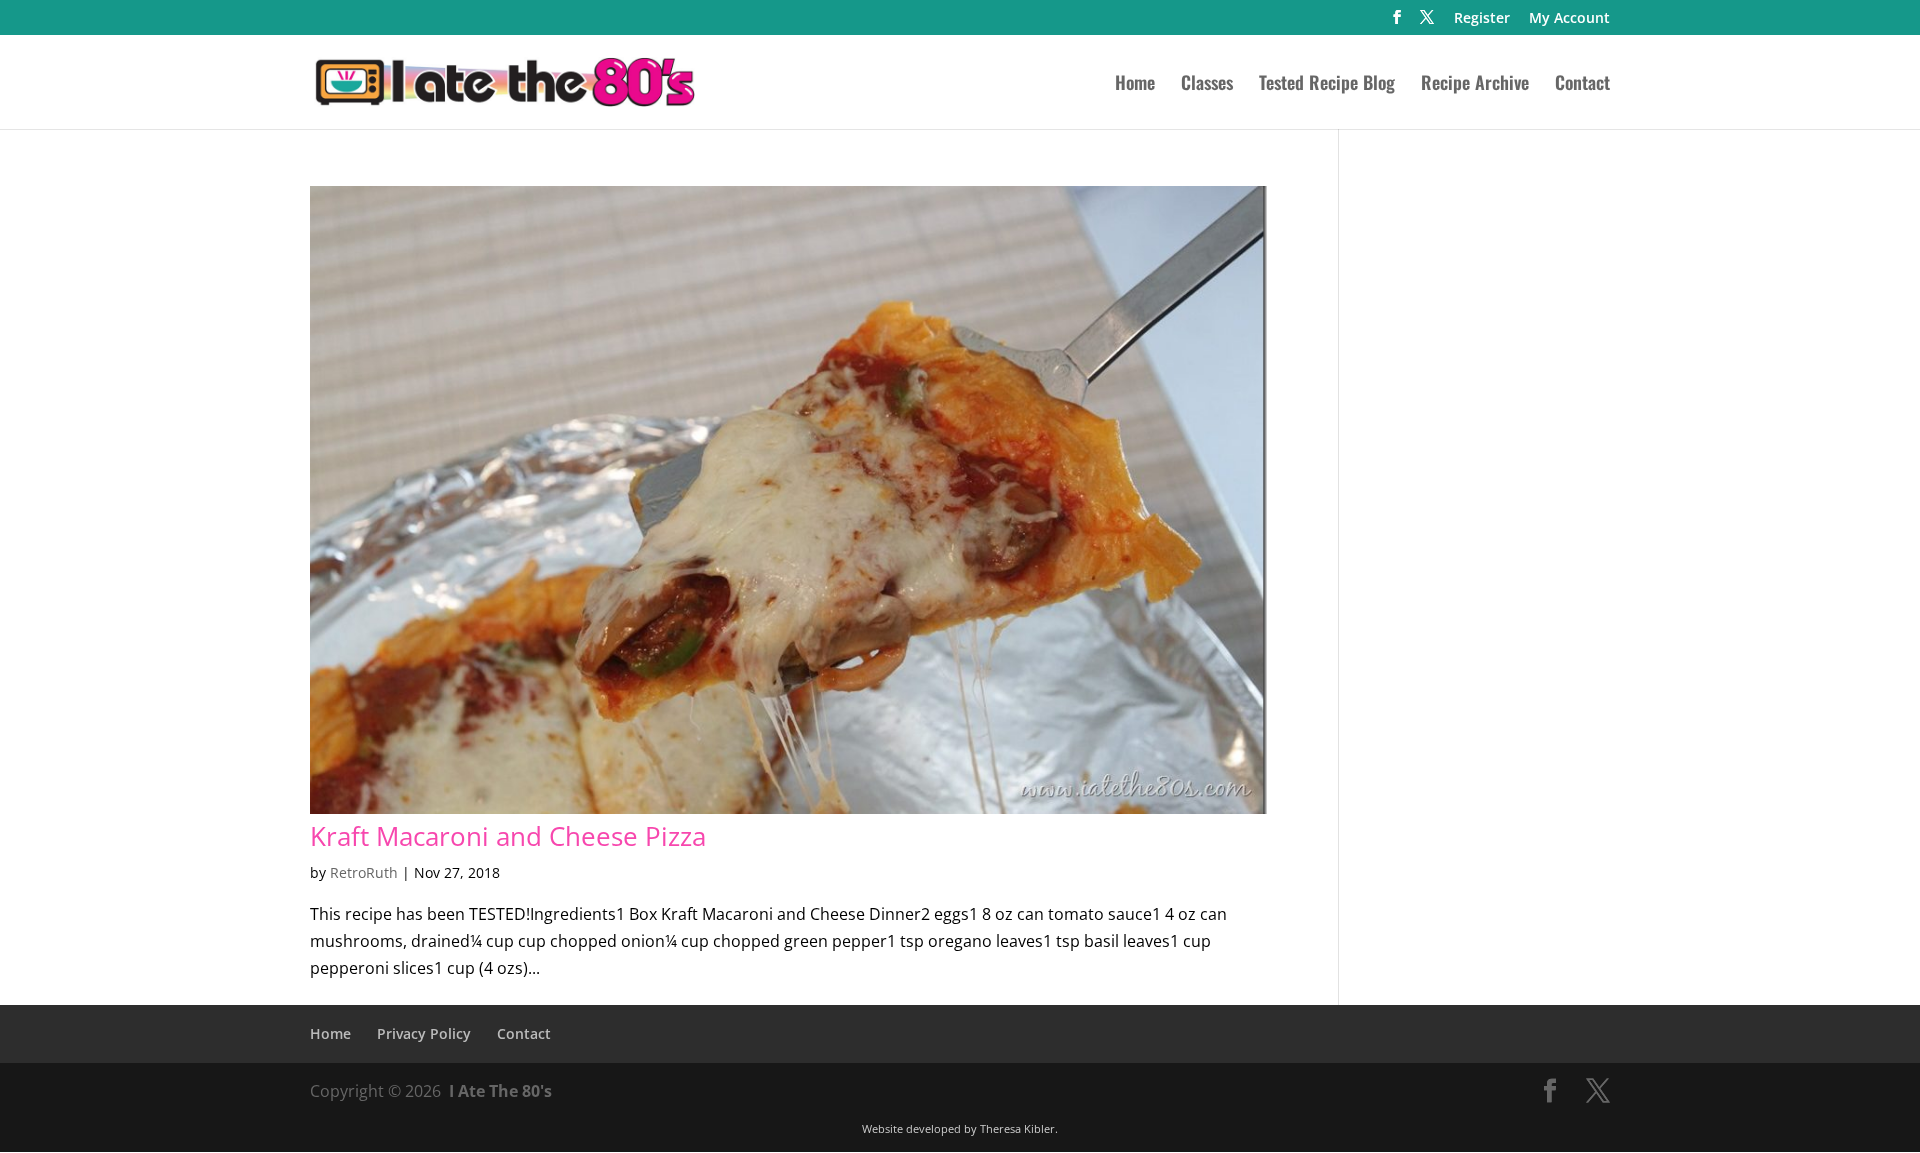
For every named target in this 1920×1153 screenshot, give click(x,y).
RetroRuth (364, 872)
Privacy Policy (424, 1033)
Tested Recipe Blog (1327, 85)
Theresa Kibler (1017, 1128)
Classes (1207, 85)
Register (1482, 19)
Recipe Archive (1475, 85)
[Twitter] (1427, 23)
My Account (1569, 19)
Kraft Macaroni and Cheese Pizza (508, 836)
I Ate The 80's (500, 1091)
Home (1135, 85)
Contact (1582, 85)
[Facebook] (1397, 23)
